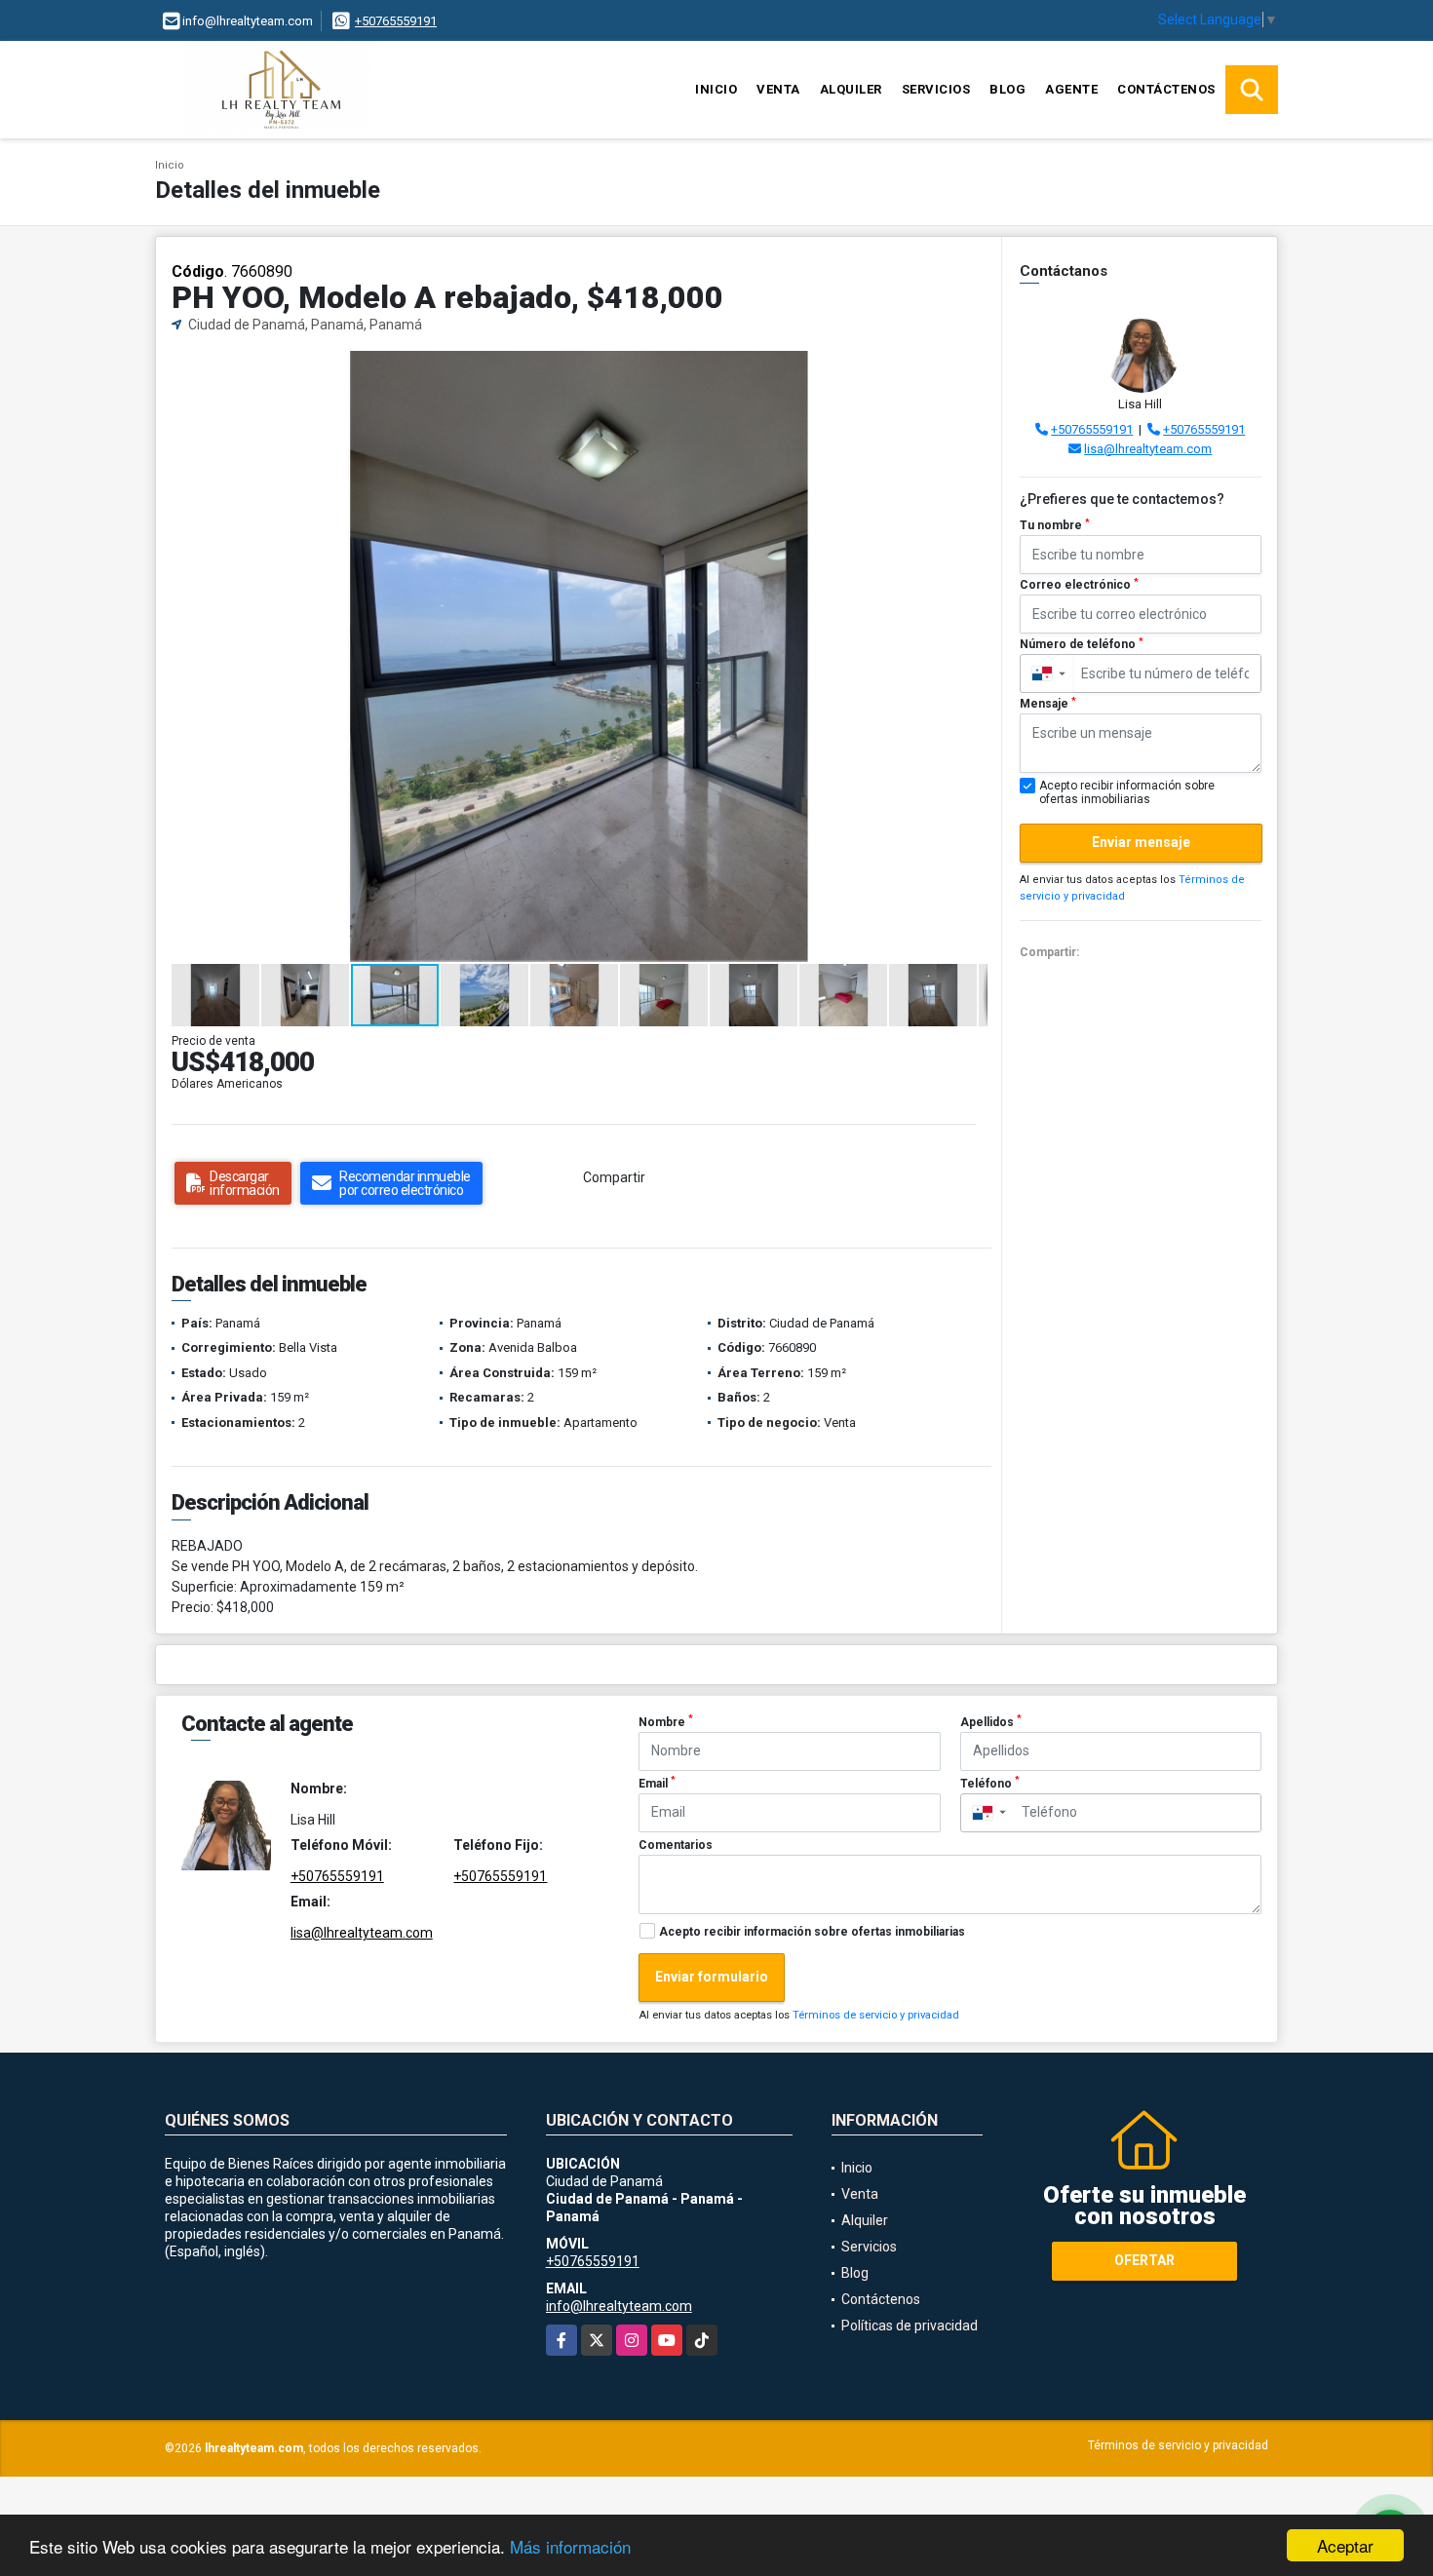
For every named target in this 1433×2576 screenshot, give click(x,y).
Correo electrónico (1079, 585)
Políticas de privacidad (910, 2326)
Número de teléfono (1082, 644)
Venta (778, 89)
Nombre (666, 1721)
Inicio (716, 89)
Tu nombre (1055, 525)
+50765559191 (396, 21)
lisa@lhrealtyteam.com (1148, 449)
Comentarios (676, 1845)
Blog (1007, 89)
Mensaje (1048, 704)
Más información (570, 2546)
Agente (1071, 89)
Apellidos (991, 1721)
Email (657, 1783)
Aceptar (1345, 2545)
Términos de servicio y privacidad (876, 2015)
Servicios (936, 89)
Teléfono (990, 1783)
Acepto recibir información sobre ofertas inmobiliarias (812, 1932)
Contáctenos (1166, 89)
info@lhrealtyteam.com (619, 2306)
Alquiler (851, 89)
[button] (970, 368)
